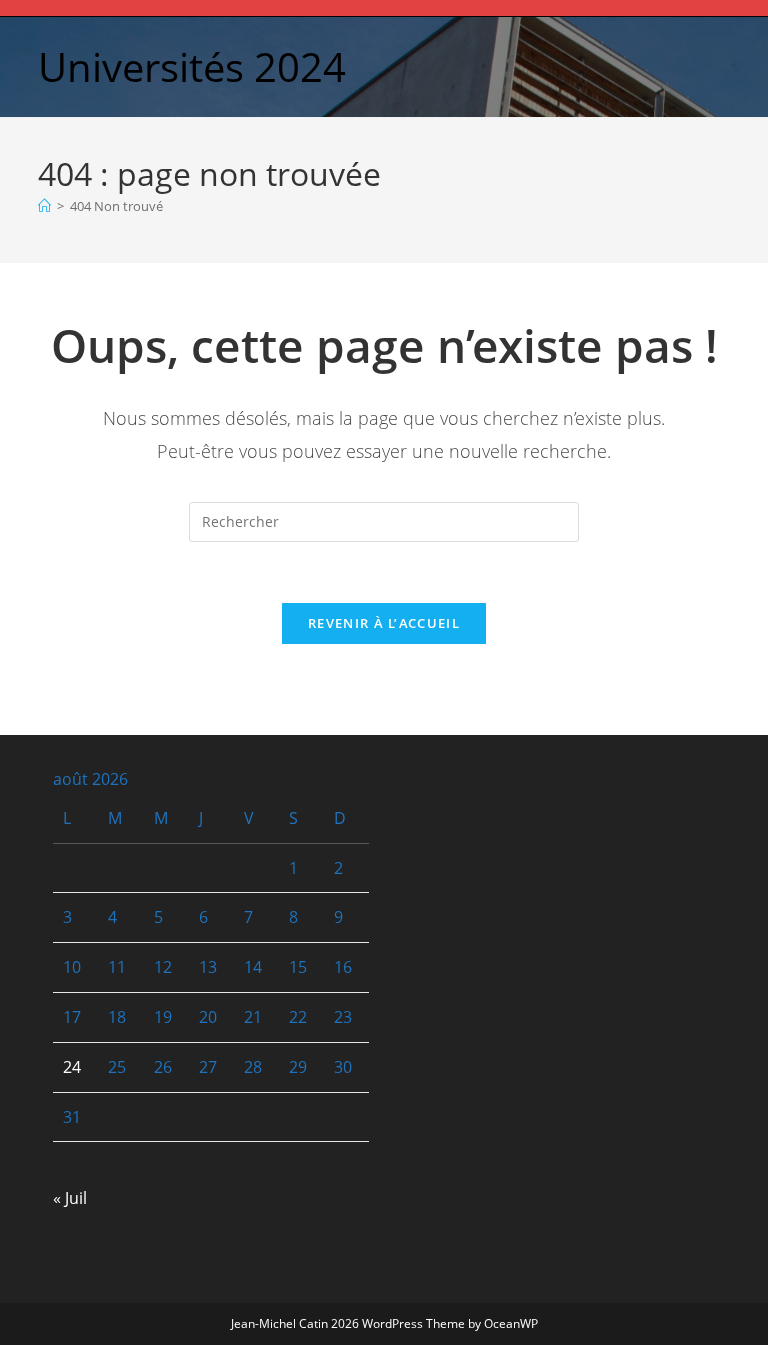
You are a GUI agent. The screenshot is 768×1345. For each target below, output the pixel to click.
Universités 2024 (192, 66)
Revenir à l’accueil (384, 623)
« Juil (70, 1198)
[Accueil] (44, 206)
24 (72, 1067)
